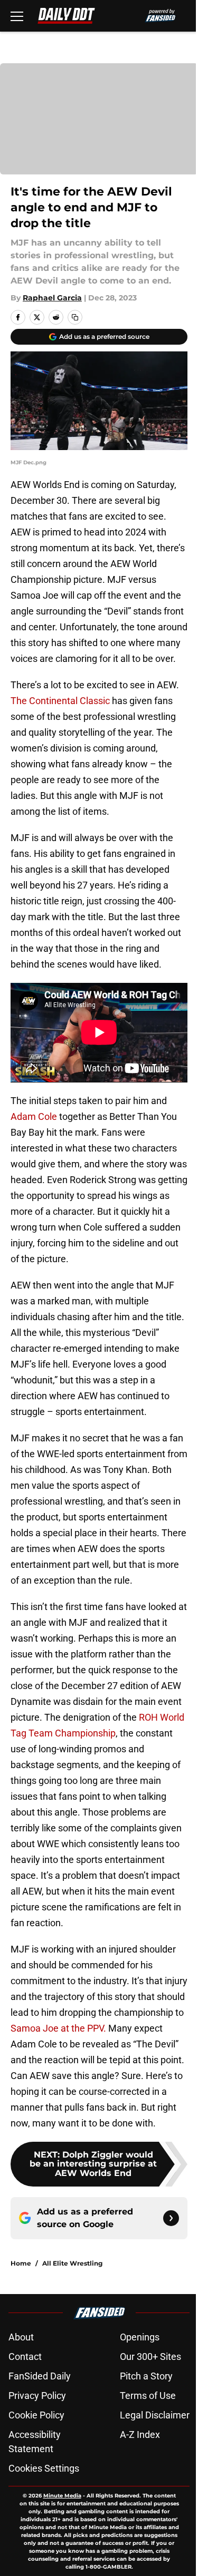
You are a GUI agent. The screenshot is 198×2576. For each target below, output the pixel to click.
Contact (25, 2357)
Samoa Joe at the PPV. (58, 2028)
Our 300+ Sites (150, 2357)
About (21, 2337)
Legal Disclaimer (155, 2415)
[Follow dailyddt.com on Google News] (171, 2218)
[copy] (75, 317)
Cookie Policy (36, 2415)
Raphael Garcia (52, 298)
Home (21, 2263)
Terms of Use (148, 2396)
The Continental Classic (60, 701)
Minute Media (62, 2496)
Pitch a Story (146, 2376)
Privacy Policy (37, 2396)
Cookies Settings (44, 2468)
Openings (140, 2337)
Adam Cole (34, 1116)
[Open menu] (17, 16)
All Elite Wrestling (72, 2263)
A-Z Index (140, 2434)
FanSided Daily (40, 2376)
